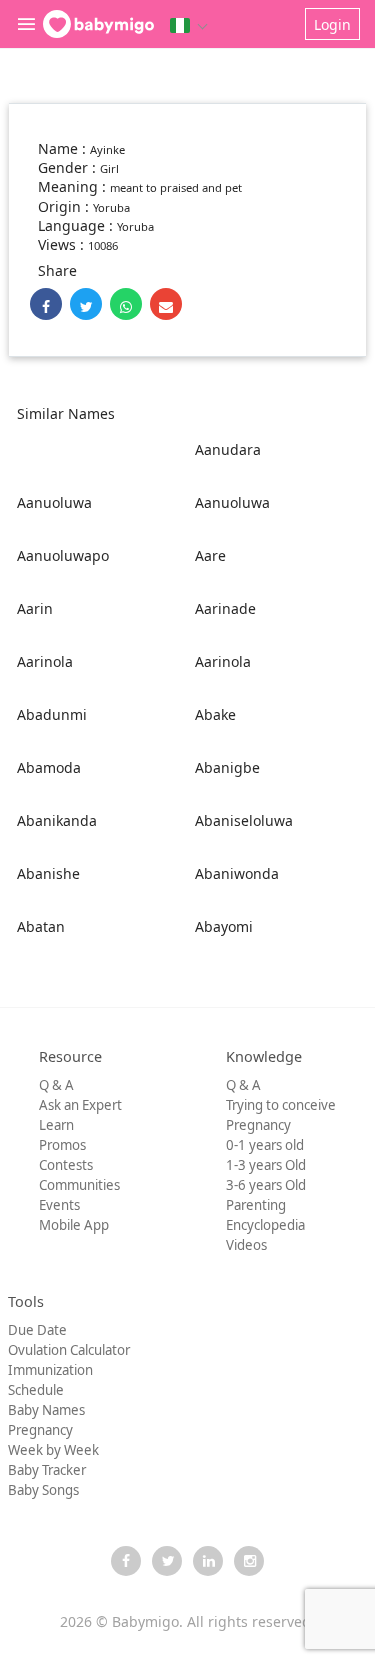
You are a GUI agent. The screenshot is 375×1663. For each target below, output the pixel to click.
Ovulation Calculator (69, 1350)
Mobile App (74, 1225)
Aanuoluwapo (63, 555)
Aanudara (228, 449)
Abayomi (224, 926)
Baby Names (46, 1410)
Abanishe (48, 873)
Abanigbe (227, 767)
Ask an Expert (80, 1105)
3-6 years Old (266, 1185)
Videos (246, 1245)
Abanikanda (57, 820)
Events (59, 1205)
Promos (62, 1145)
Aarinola (45, 661)
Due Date (37, 1330)
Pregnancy (258, 1125)
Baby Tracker (47, 1470)
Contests (66, 1165)
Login (332, 24)
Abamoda (49, 767)
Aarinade (225, 608)
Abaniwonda (237, 873)
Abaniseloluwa (244, 820)
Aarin (35, 608)
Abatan (41, 926)
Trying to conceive (281, 1105)
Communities (79, 1185)
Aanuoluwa (54, 502)
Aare (210, 555)
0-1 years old (265, 1145)
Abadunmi (52, 714)
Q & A (56, 1085)
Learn (56, 1125)
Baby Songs (43, 1490)
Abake (215, 714)
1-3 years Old (266, 1165)
